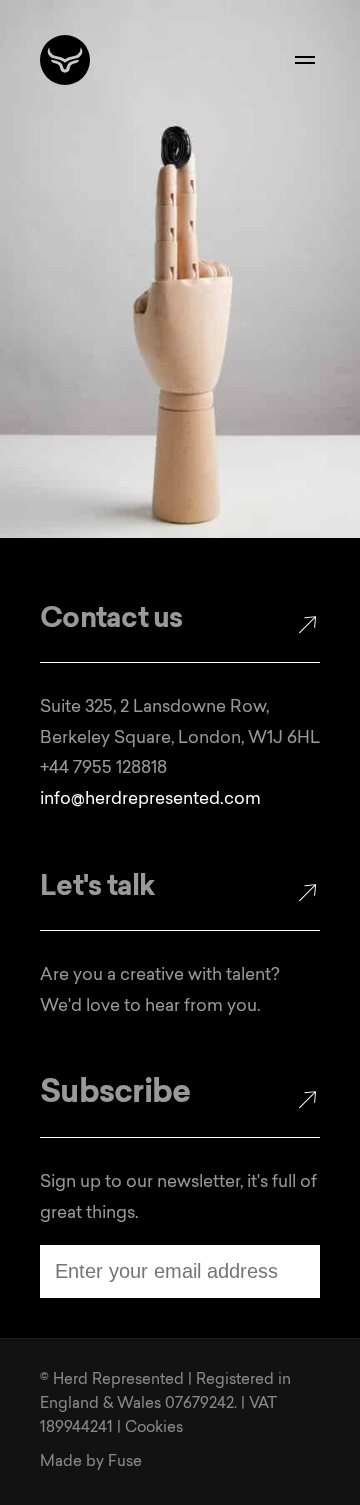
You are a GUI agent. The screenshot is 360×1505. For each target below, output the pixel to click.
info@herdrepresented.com (150, 799)
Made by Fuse (91, 1462)
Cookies (154, 1428)
